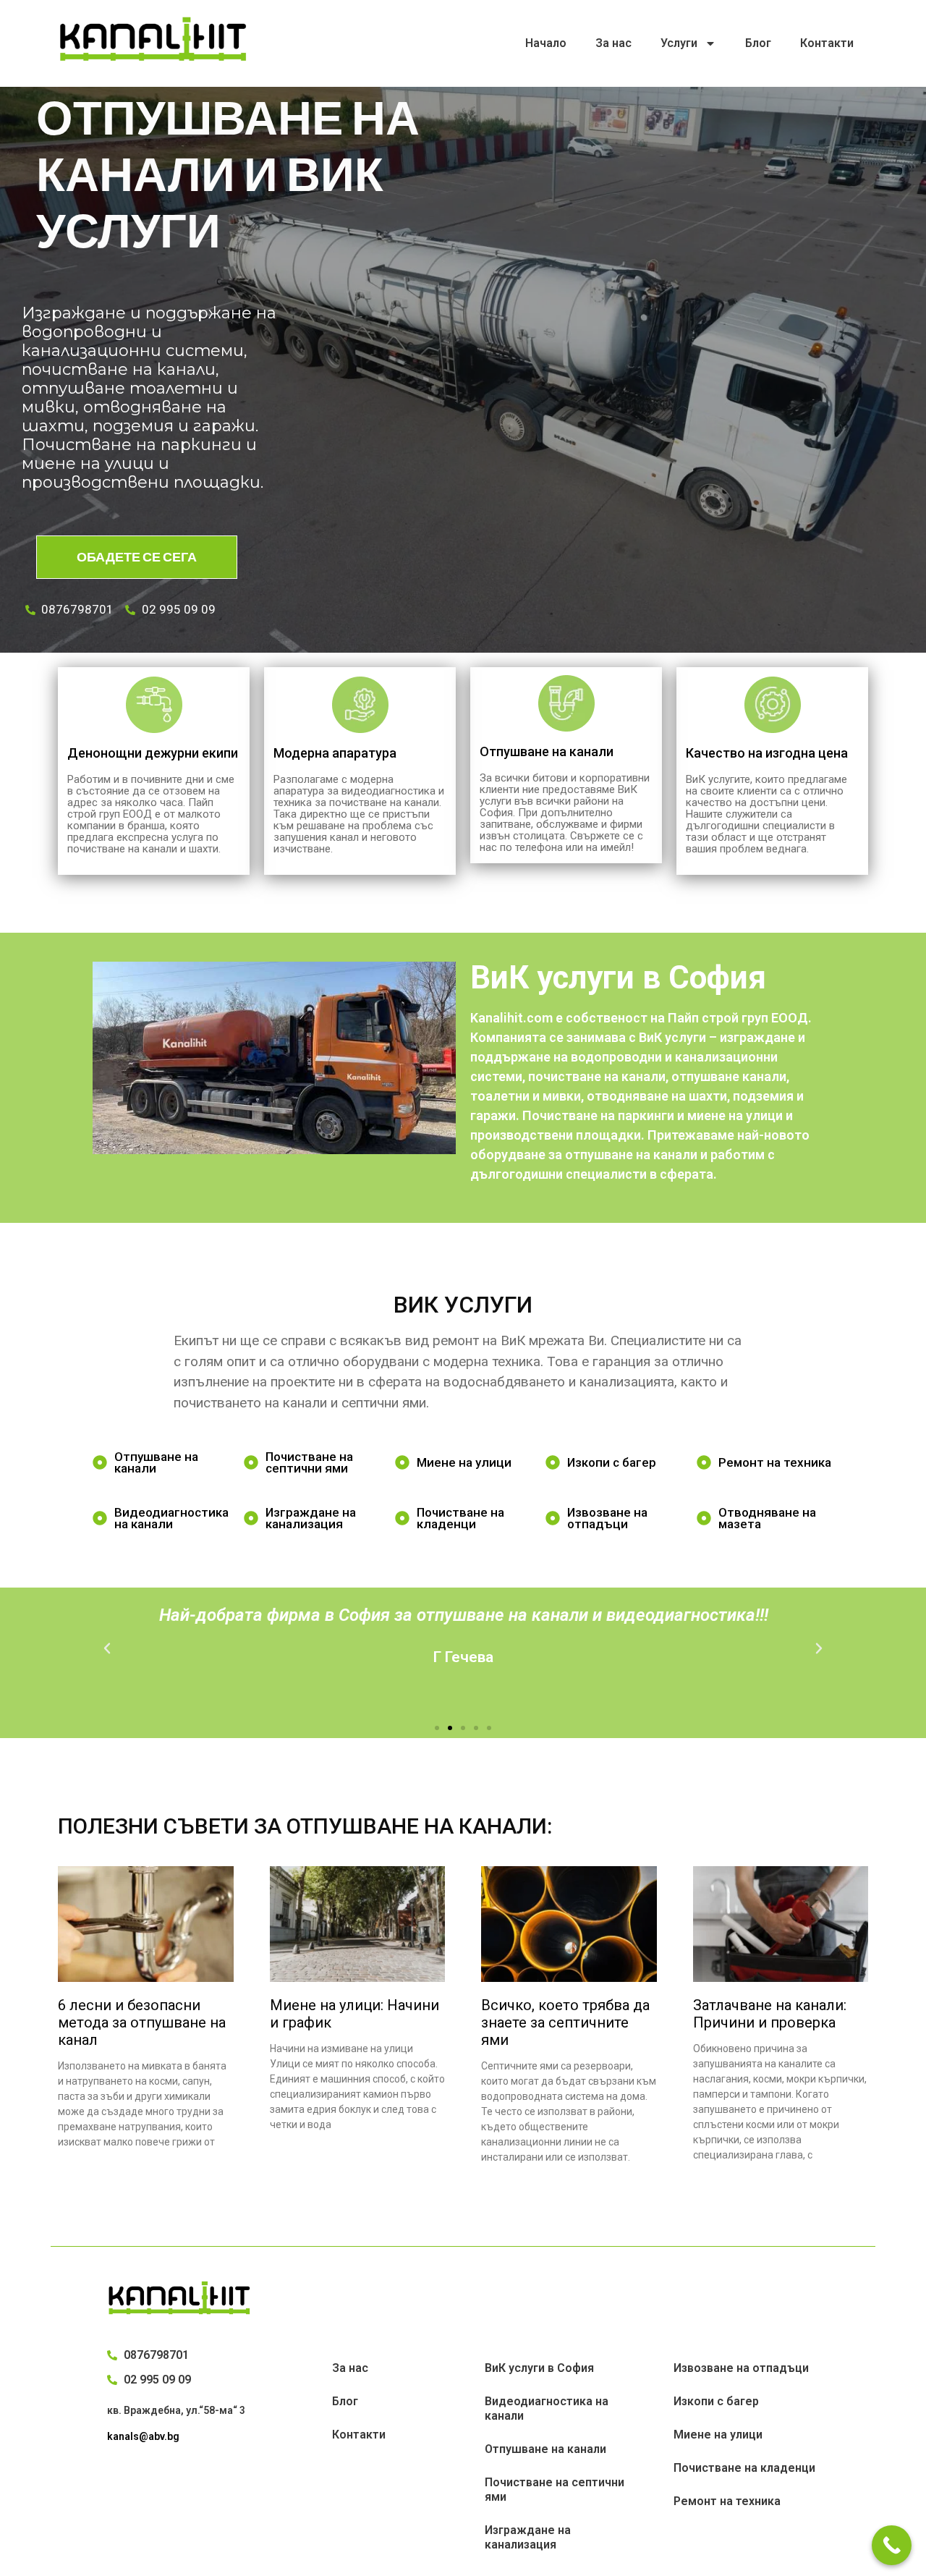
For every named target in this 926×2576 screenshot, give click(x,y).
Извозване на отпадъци (741, 2368)
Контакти (827, 43)
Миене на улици (718, 2435)
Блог (758, 43)
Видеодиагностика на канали (547, 2408)
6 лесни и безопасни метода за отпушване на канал (142, 2022)
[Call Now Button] (892, 2545)
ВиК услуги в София (539, 2368)
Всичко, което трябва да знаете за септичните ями (565, 2022)
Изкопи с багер (716, 2401)
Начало (546, 43)
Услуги (679, 43)
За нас (613, 43)
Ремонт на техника (727, 2501)
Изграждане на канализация (528, 2537)
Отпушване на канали (545, 2449)
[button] (437, 1728)
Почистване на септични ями (555, 2490)
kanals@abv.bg (143, 2436)
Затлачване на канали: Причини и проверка (770, 2014)
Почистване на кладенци (744, 2468)
